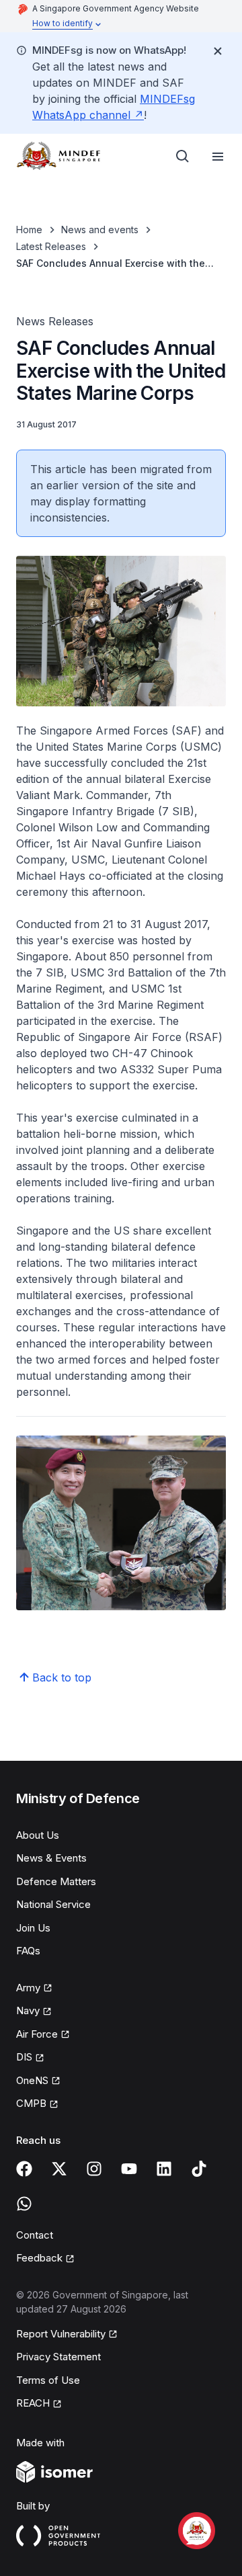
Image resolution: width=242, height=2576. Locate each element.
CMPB (37, 2104)
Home (29, 230)
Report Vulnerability (61, 2335)
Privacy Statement (58, 2357)
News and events (100, 230)
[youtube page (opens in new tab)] (129, 2169)
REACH (39, 2404)
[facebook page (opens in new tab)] (24, 2169)
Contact (35, 2235)
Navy (34, 2011)
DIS (30, 2058)
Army (34, 1989)
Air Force (43, 2035)
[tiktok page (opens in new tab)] (199, 2169)
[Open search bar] (183, 157)
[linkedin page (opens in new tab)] (164, 2169)
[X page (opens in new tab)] (59, 2169)
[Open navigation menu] (218, 157)
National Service (53, 1904)
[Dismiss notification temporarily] (218, 51)
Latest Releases (51, 246)
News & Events (51, 1858)
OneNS (38, 2081)
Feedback (45, 2259)
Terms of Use (48, 2380)
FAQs (28, 1951)
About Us (38, 1835)
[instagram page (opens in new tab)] (94, 2169)
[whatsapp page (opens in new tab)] (24, 2204)
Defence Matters (56, 1881)
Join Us (33, 1928)
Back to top (62, 1677)
